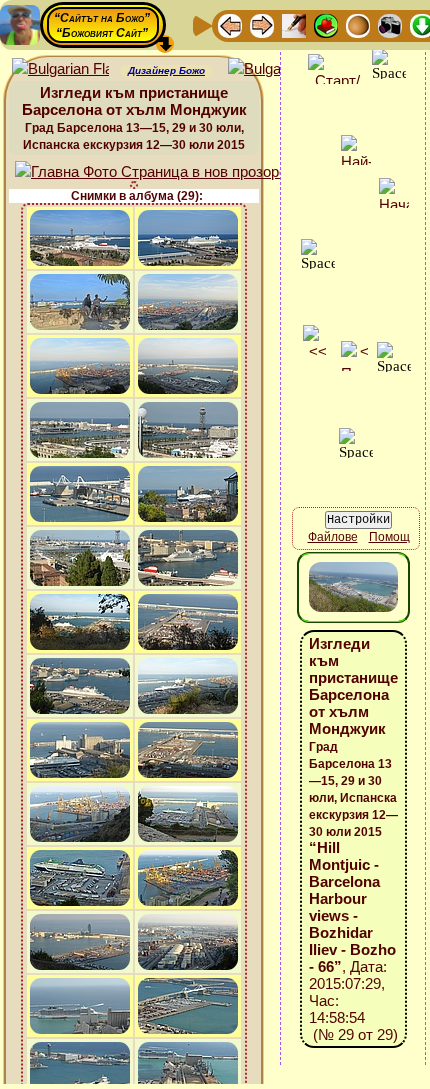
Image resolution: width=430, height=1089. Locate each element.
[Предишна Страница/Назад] (230, 24)
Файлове (333, 537)
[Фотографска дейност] (390, 24)
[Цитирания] (326, 24)
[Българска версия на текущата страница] (276, 69)
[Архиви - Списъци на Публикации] (294, 24)
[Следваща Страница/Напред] (262, 24)
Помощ (389, 537)
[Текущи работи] (358, 24)
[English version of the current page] (60, 69)
